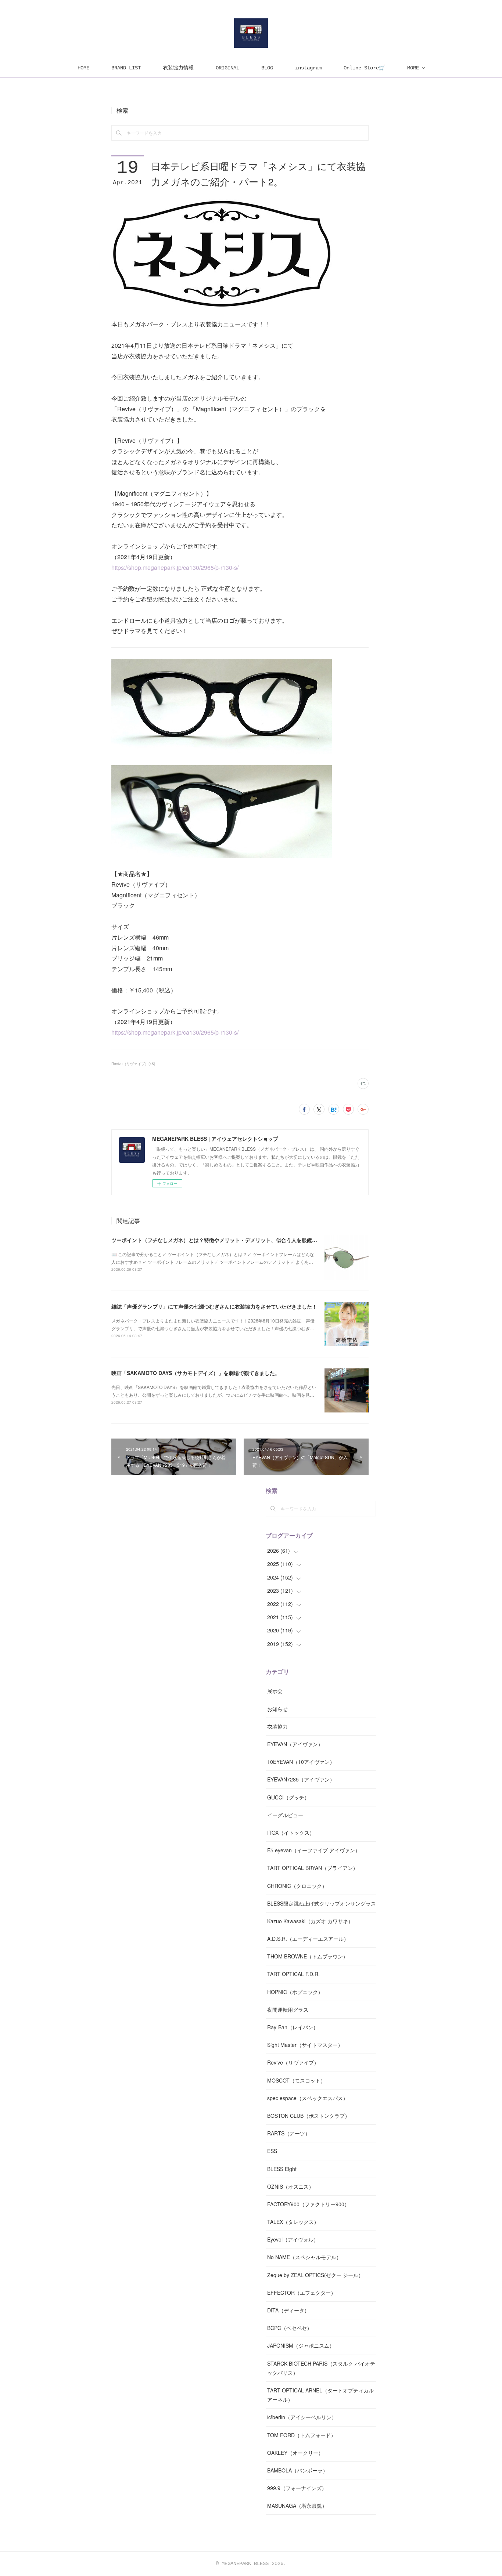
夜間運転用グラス (288, 2009)
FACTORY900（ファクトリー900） (308, 2204)
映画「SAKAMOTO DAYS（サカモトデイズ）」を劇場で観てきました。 (196, 1373)
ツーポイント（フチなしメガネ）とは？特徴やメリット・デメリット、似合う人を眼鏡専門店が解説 (227, 1240)
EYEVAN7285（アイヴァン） (301, 1779)
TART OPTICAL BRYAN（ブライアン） (313, 1868)
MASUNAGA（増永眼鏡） (297, 2506)
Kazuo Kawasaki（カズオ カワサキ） (310, 1921)
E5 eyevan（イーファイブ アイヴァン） (314, 1850)
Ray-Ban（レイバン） (293, 2027)
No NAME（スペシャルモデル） (304, 2257)
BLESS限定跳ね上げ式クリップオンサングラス (322, 1903)
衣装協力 (277, 1726)
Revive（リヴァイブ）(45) (133, 1064)
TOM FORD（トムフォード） (302, 2435)
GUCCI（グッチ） (288, 1797)
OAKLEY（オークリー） (295, 2453)
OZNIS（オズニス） (291, 2186)
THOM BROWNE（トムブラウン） (308, 1956)
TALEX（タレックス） (293, 2222)
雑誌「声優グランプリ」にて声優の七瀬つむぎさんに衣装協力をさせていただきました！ (214, 1306)
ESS (272, 2151)
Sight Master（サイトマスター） (305, 2045)
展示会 (275, 1691)
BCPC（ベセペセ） (290, 2328)
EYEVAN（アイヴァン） (295, 1744)
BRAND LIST (126, 68)
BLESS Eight (282, 2169)
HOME (83, 68)
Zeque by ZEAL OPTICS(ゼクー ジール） (315, 2275)
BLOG (267, 68)
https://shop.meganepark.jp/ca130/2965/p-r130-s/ (175, 567)
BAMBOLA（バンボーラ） (297, 2470)
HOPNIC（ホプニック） (295, 1992)
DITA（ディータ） (288, 2310)
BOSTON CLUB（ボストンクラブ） (309, 2116)
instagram (308, 68)
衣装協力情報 (178, 68)
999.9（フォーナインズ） (297, 2488)
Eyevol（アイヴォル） (293, 2239)
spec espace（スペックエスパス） (308, 2098)
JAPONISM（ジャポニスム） (301, 2345)
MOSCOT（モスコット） (296, 2080)
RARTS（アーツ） (289, 2133)
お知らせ (277, 1709)
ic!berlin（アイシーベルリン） (302, 2417)
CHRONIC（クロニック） (297, 1886)
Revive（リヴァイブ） (293, 2062)
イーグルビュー (285, 1815)
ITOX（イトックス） (291, 1832)
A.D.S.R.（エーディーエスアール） (308, 1939)
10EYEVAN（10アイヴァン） (301, 1762)
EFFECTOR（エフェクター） (302, 2293)
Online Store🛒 (364, 68)
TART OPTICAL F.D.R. (293, 1974)
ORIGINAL (227, 68)
